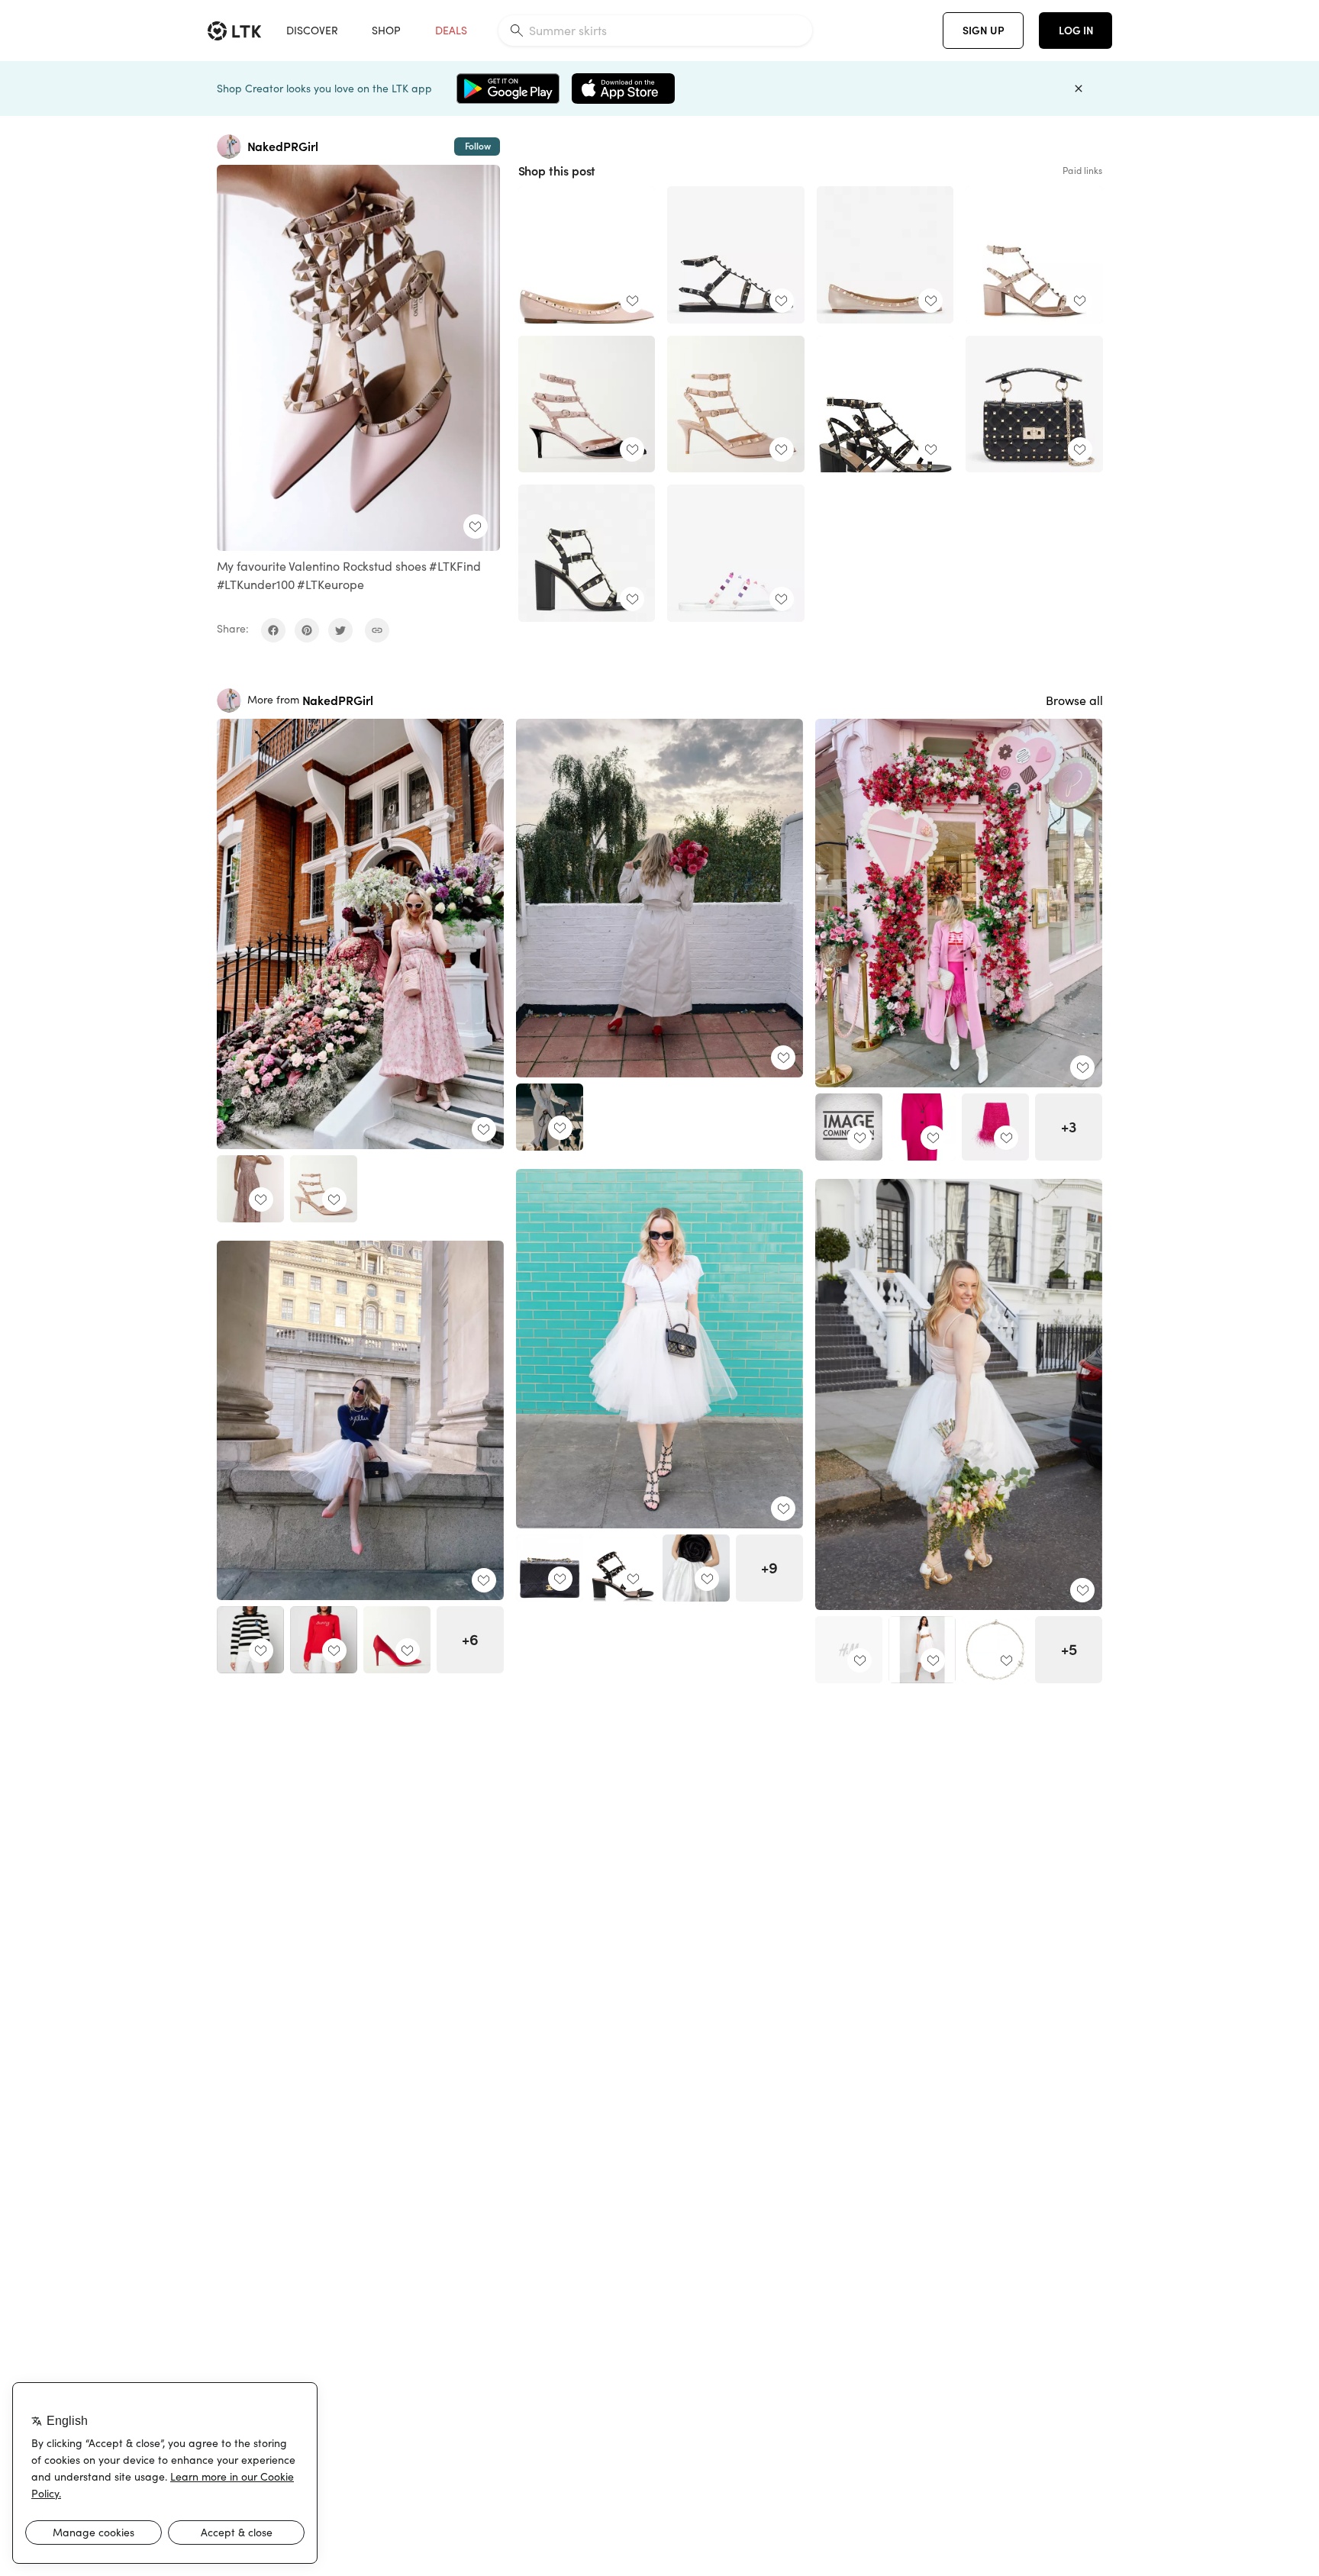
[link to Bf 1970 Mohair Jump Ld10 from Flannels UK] (849, 1127)
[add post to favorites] (476, 526)
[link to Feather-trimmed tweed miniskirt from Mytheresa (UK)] (995, 1127)
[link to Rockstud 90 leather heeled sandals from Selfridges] (587, 553)
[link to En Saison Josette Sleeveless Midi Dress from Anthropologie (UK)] (250, 1189)
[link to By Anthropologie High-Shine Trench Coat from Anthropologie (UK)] (550, 1117)
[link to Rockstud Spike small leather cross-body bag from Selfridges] (1034, 404)
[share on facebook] (273, 630)
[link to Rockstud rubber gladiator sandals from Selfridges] (736, 553)
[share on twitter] (340, 630)
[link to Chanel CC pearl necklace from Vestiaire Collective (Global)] (995, 1650)
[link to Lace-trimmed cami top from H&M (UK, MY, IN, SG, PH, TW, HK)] (849, 1650)
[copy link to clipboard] (377, 630)
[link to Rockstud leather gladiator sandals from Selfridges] (736, 255)
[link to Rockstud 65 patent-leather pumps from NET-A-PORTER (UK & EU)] (587, 404)
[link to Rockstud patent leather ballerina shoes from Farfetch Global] (587, 255)
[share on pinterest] (307, 630)
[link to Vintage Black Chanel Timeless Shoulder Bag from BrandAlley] (550, 1568)
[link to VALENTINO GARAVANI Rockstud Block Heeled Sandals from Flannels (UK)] (1034, 255)
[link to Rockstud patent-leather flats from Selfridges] (885, 255)
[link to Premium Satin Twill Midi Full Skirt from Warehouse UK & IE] (696, 1568)
